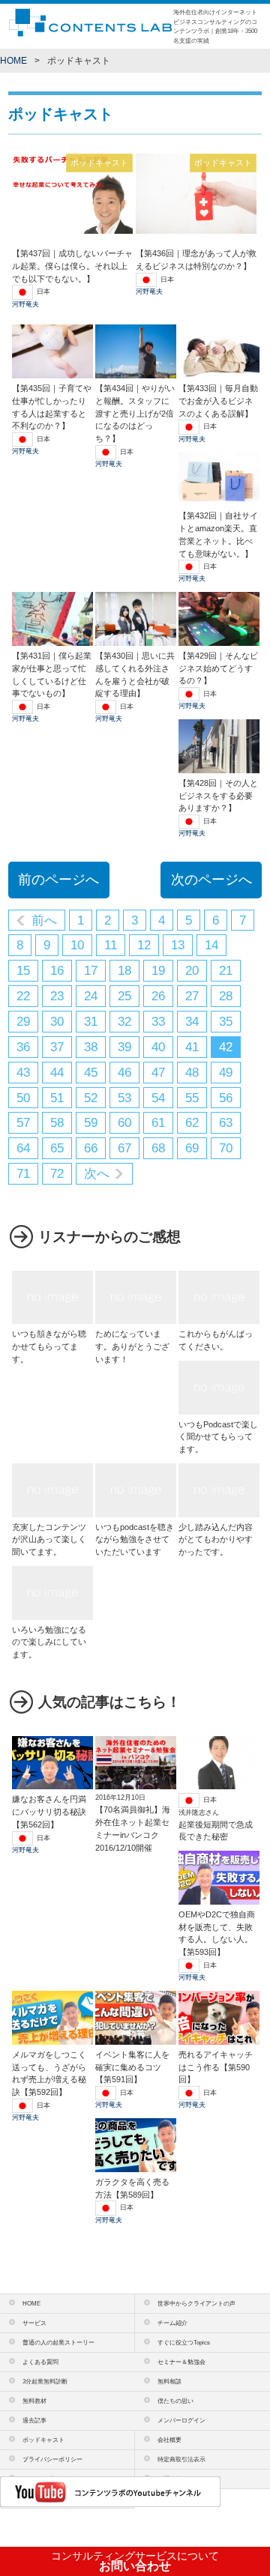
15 (23, 971)
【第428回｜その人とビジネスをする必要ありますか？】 (218, 795)
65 (57, 1148)
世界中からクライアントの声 (196, 2303)
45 (91, 1073)
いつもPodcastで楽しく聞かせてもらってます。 (218, 1437)
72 (57, 1174)
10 (77, 945)
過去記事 (34, 2420)
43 (23, 1073)
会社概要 (169, 2440)
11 (111, 945)
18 (124, 971)
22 (23, 996)
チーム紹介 (172, 2323)
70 (226, 1148)
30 (57, 1022)
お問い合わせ (135, 2561)
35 (226, 1022)
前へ (44, 920)
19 (158, 971)
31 (91, 1022)
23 (57, 996)
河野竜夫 (25, 304)
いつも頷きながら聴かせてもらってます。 (49, 1346)
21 (226, 971)
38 (91, 1047)
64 (23, 1148)
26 (158, 996)
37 (57, 1047)
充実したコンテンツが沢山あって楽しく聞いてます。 (49, 1539)
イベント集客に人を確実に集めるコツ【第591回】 (132, 2067)
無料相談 (169, 2381)
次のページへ (211, 880)
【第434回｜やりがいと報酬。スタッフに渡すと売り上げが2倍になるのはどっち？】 (135, 413)
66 (91, 1148)
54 (158, 1098)
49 (226, 1073)
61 (158, 1123)
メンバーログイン (181, 2420)
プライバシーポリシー (52, 2459)
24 (91, 996)
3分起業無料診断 (45, 2381)
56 (226, 1098)
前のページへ (58, 880)
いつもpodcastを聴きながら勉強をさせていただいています (135, 1539)
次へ (97, 1174)
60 (124, 1123)
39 (124, 1047)
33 (158, 1022)
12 (144, 945)
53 (124, 1098)
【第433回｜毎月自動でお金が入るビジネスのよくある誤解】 (218, 400)
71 (23, 1174)
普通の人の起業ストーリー (58, 2342)
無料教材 (34, 2401)
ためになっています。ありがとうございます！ (132, 1346)
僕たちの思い (175, 2401)
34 (192, 1022)
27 (192, 996)
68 (158, 1148)
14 (211, 945)
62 (192, 1123)
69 (192, 1148)
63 (226, 1123)
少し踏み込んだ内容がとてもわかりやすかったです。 (216, 1539)
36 (23, 1047)
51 (57, 1098)
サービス (34, 2323)
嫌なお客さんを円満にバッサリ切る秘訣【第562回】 (49, 1811)
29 (23, 1022)
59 (91, 1123)
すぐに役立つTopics (184, 2342)
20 (192, 971)
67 (124, 1148)
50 (23, 1098)
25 (124, 996)
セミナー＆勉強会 (181, 2362)
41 (192, 1047)
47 (158, 1073)
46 (124, 1073)
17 (91, 971)
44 (57, 1073)
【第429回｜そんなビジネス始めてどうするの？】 (218, 668)
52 (91, 1098)
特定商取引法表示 (181, 2459)
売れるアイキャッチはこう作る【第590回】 (216, 2067)
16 (57, 971)
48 (192, 1073)
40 (158, 1047)
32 (124, 1022)
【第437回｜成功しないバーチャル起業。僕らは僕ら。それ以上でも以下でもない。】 (72, 266)
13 (178, 945)
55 (192, 1098)
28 (226, 996)
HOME (13, 61)
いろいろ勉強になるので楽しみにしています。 (49, 1642)
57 (23, 1123)
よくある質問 (40, 2362)
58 (57, 1123)
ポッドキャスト (43, 2440)
